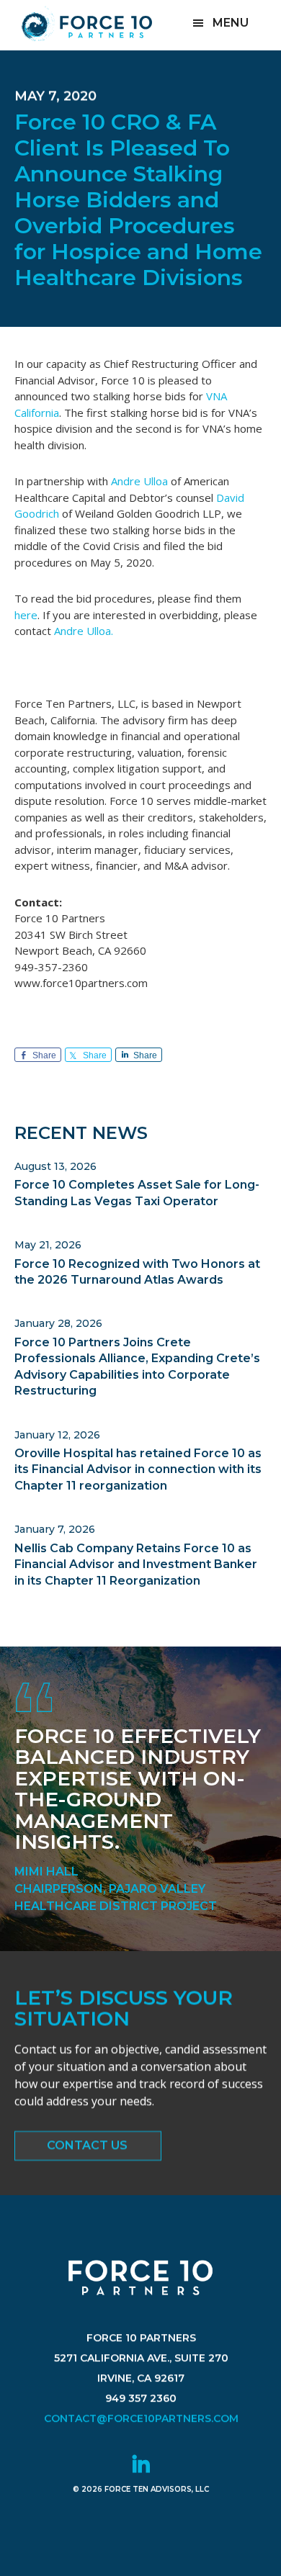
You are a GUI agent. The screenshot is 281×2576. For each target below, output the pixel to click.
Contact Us (87, 2145)
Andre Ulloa (138, 481)
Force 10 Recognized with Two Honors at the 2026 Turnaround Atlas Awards (137, 1272)
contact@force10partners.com (140, 2418)
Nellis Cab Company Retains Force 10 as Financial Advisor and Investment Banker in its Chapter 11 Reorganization (136, 1564)
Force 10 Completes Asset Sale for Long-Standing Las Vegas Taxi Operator (137, 1193)
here (26, 615)
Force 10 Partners (86, 24)
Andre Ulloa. (84, 631)
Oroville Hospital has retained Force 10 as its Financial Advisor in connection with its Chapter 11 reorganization (138, 1469)
